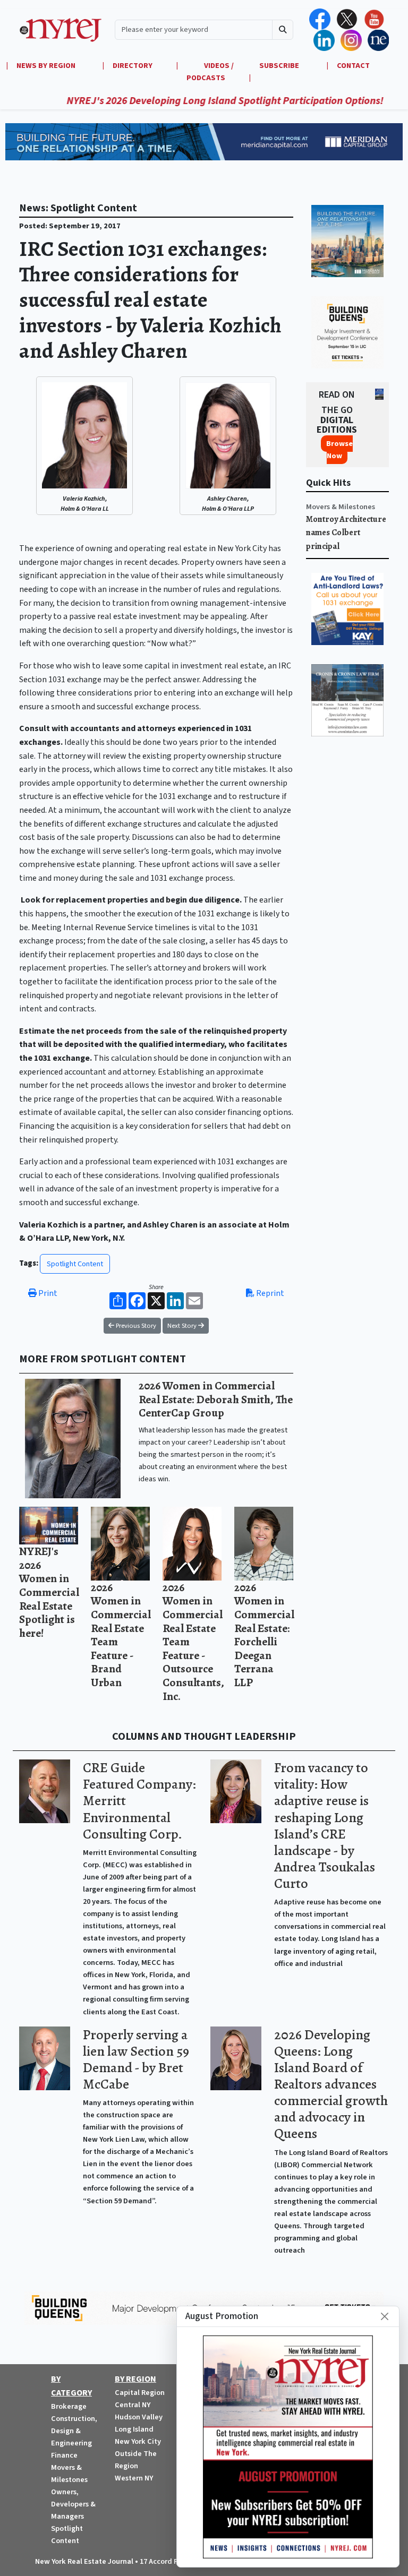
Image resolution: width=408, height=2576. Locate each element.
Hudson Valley (139, 2417)
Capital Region (140, 2393)
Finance (64, 2455)
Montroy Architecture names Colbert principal (346, 533)
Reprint (269, 1293)
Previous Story (135, 1326)
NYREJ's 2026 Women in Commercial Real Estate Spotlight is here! (49, 1592)
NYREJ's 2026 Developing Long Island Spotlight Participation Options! (186, 101)
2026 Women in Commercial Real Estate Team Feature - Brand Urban (121, 1635)
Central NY (133, 2405)
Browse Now (339, 450)
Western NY (134, 2478)
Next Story (183, 1326)
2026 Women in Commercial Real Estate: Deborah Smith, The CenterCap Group (216, 1399)
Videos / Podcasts (210, 72)
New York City (138, 2441)
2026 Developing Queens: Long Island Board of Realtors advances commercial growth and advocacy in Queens (331, 2084)
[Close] (385, 2316)
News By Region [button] (47, 66)
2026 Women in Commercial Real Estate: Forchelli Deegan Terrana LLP (264, 1635)
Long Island (134, 2429)
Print (47, 1293)
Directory (133, 66)
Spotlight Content (75, 1264)
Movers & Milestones (341, 507)
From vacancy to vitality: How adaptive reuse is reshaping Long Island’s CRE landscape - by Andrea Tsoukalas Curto (325, 1826)
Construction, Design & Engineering (74, 2431)
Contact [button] (353, 66)
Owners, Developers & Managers (73, 2504)
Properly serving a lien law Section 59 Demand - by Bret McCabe (136, 2059)
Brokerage (69, 2406)
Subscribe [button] (280, 66)
